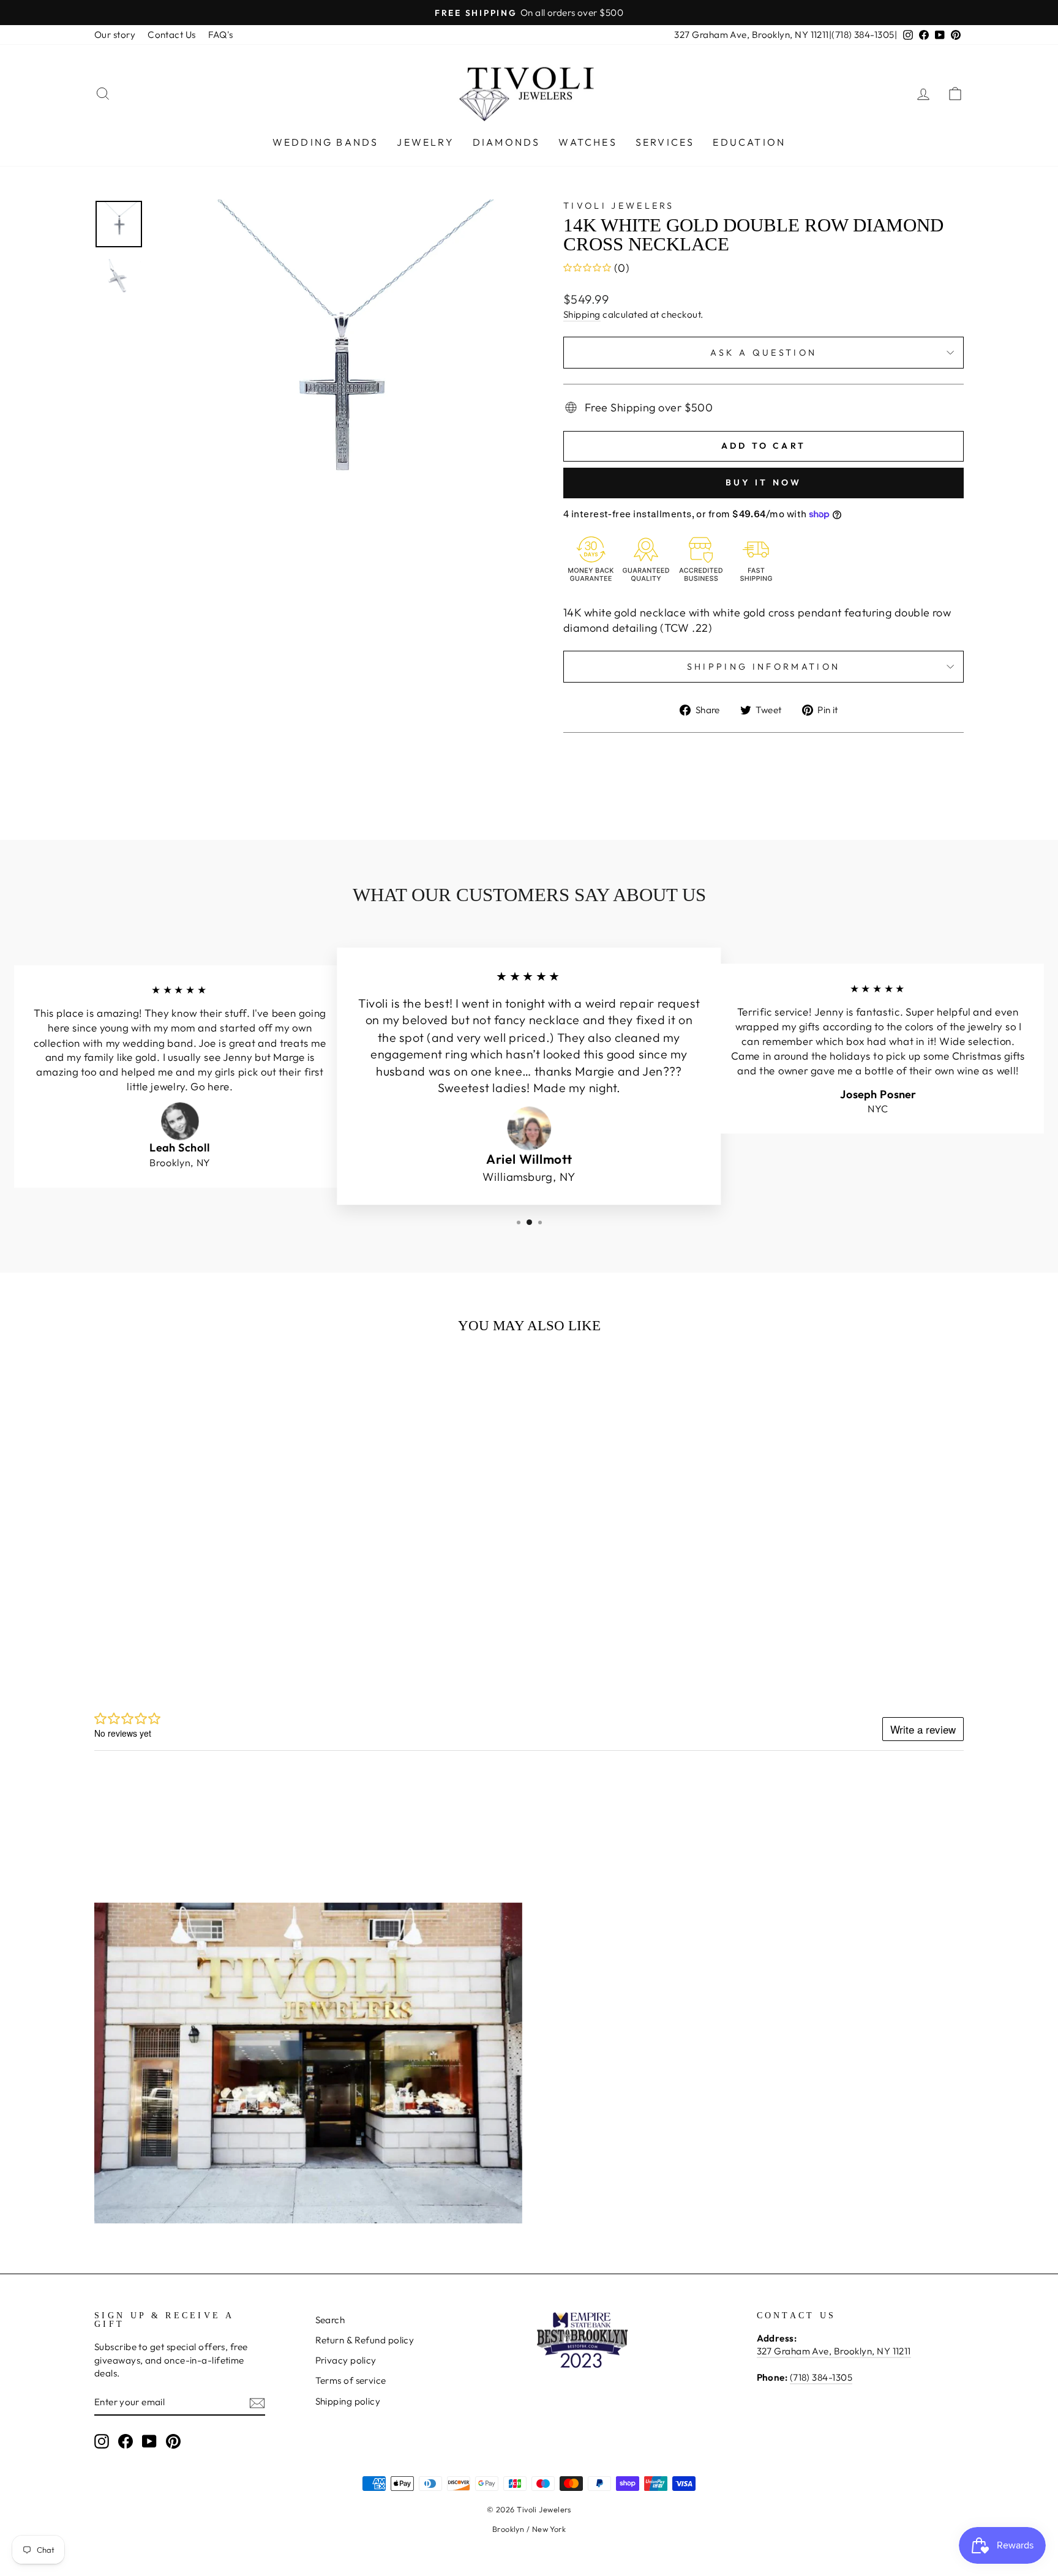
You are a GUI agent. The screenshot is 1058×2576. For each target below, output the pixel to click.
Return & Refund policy (365, 2340)
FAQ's (221, 35)
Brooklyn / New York (529, 2529)
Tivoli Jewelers (619, 206)
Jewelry (425, 142)
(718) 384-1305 (863, 35)
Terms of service (351, 2380)
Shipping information (763, 667)
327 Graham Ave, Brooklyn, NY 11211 (751, 35)
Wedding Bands (326, 142)
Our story (115, 35)
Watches (587, 142)
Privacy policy (346, 2360)
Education (749, 142)
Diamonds (507, 142)
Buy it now (764, 482)
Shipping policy (348, 2401)
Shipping (582, 314)
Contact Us (172, 35)
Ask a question (763, 353)
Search (330, 2320)
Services (665, 142)
